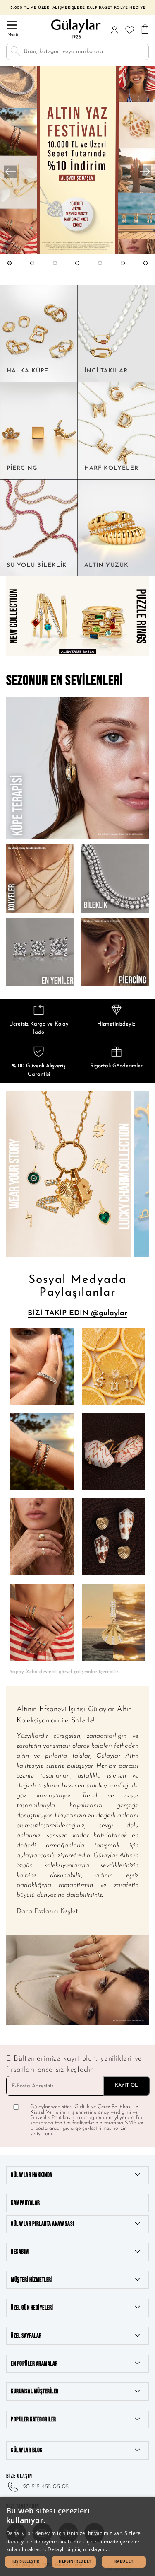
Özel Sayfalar (26, 2336)
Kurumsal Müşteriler (35, 2391)
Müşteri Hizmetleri (32, 2280)
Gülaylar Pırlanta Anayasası (43, 2224)
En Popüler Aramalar (34, 2364)
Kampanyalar (25, 2203)
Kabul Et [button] (124, 2561)
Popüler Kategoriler (33, 2420)
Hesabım (20, 2252)
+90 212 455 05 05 (44, 2487)
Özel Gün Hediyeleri (32, 2308)
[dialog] (77, 2536)
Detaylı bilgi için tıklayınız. (79, 2549)
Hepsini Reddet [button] (75, 2561)
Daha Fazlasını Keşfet (47, 1911)
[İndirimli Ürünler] (77, 253)
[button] (10, 271)
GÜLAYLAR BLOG (27, 2450)
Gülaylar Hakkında (32, 2175)
